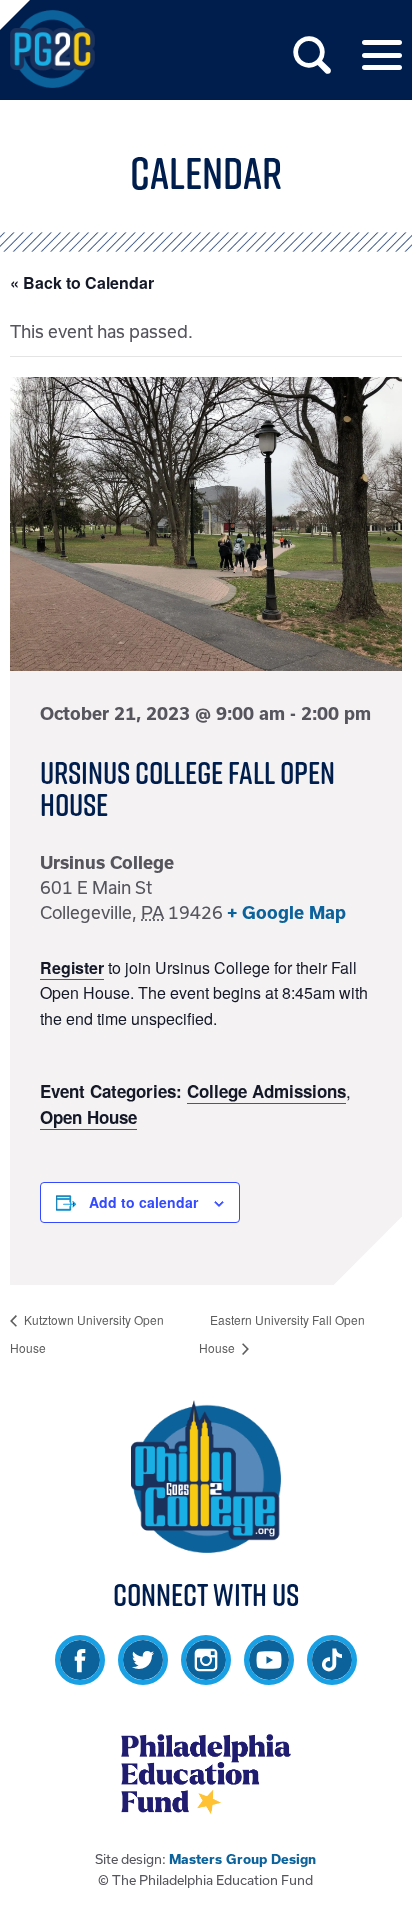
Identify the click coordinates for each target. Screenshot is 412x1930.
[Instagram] (206, 1675)
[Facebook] (80, 1675)
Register (72, 967)
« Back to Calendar (82, 282)
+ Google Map (286, 912)
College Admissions (266, 1091)
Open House (88, 1117)
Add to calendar (143, 1202)
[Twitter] (143, 1675)
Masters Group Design (242, 1859)
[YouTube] (269, 1675)
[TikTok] (332, 1675)
